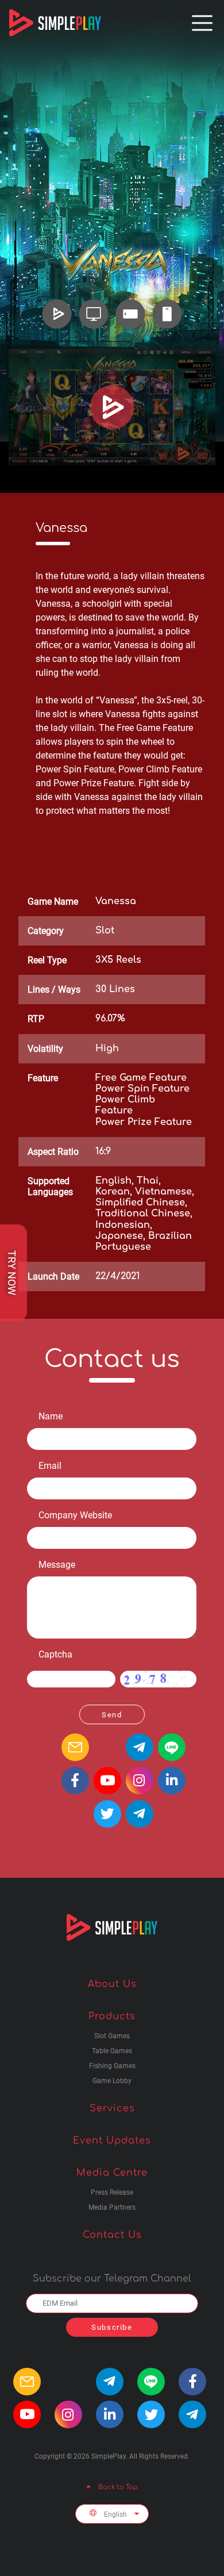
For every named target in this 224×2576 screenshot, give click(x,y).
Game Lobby (112, 2081)
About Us (112, 1984)
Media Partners (112, 2208)
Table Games (112, 2051)
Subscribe (112, 2327)
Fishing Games (112, 2066)
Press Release (112, 2193)
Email (50, 1466)
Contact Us (112, 2235)
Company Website (75, 1515)
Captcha (55, 1654)
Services (112, 2108)
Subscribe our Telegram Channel (112, 2279)
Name (51, 1416)
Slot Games (112, 2036)
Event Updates (112, 2141)
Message (57, 1565)
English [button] (115, 2514)
